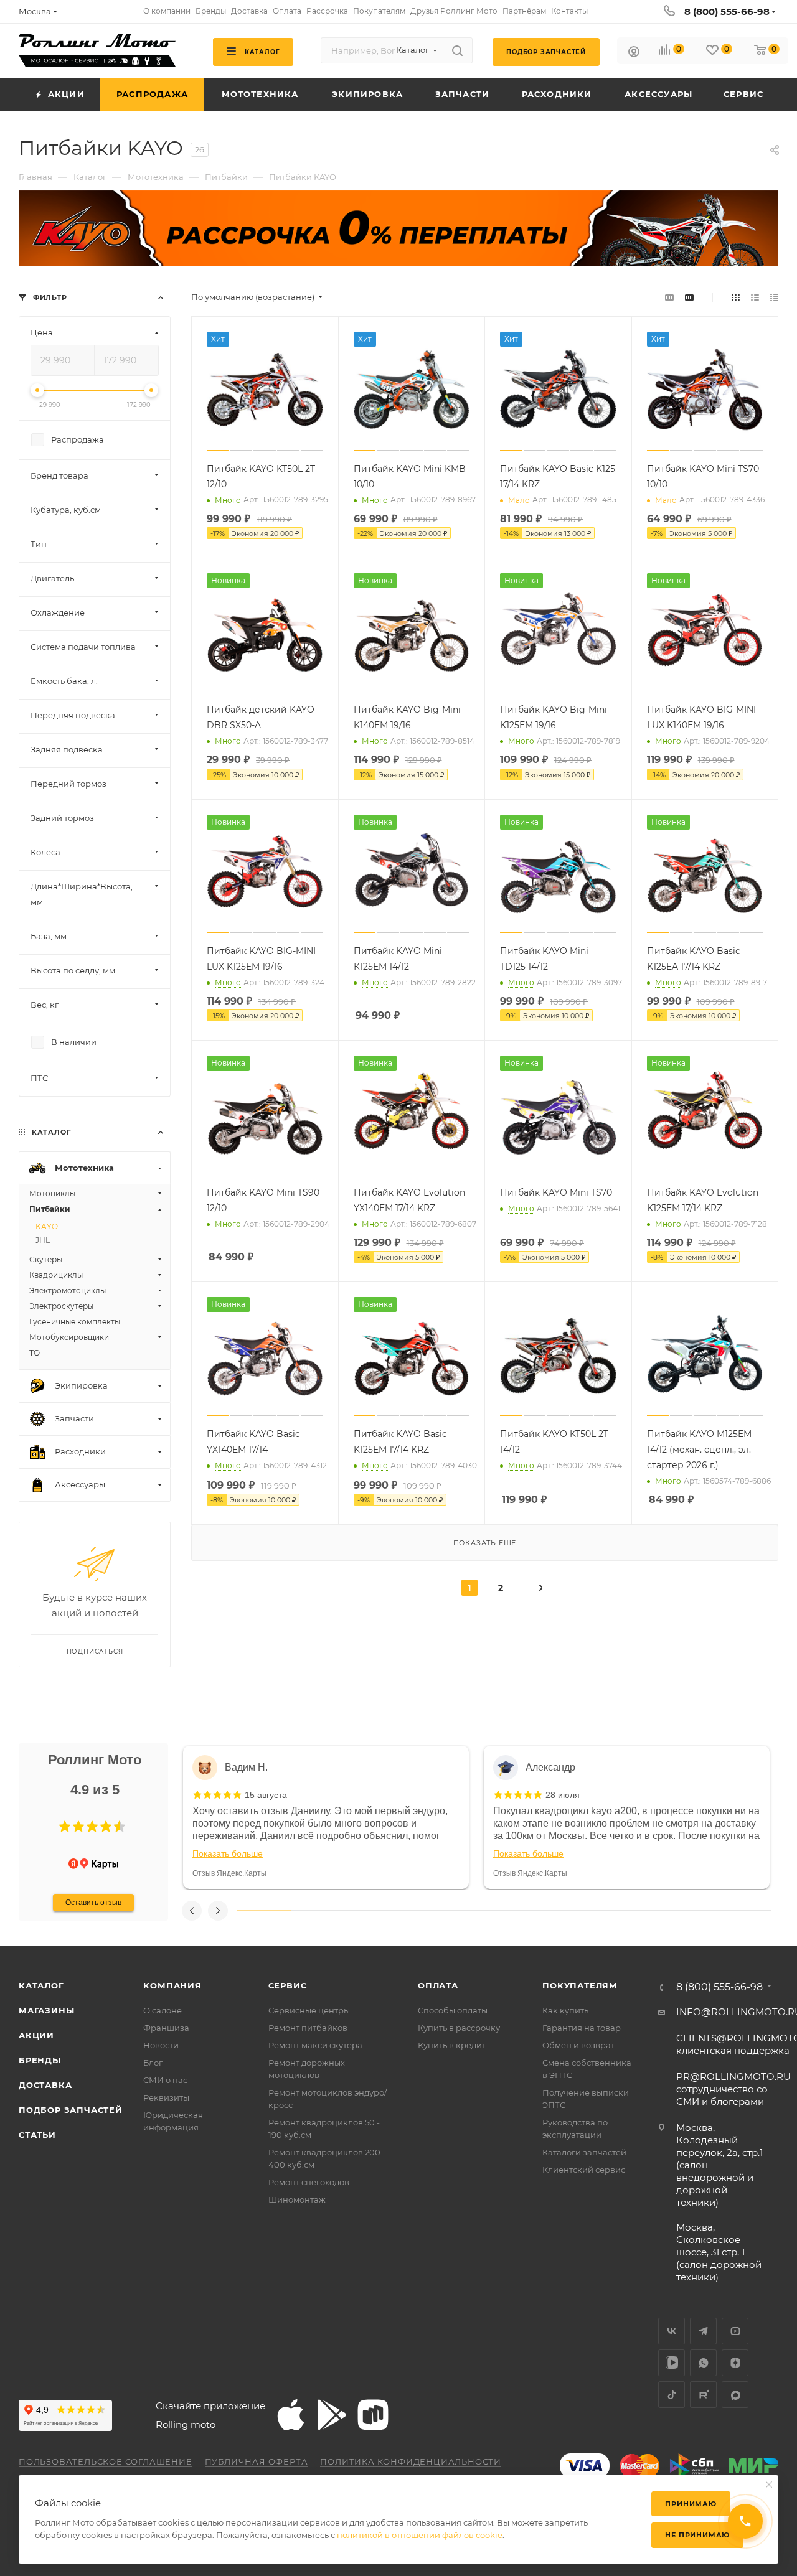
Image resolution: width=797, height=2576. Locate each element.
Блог (153, 2063)
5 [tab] (478, 1911)
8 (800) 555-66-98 (727, 12)
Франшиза (166, 2028)
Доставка (45, 2085)
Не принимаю (697, 2535)
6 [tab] (531, 1911)
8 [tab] (638, 1911)
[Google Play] (332, 2415)
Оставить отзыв (93, 1903)
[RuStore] (373, 2415)
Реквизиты (166, 2097)
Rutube (703, 2395)
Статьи (37, 2135)
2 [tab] (318, 1911)
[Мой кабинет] (634, 53)
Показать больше (228, 1853)
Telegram (703, 2331)
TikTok (672, 2395)
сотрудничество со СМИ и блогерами (733, 2089)
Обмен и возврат (578, 2045)
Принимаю (691, 2504)
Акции (36, 2035)
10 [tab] (744, 1911)
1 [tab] (264, 1911)
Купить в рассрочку (459, 2028)
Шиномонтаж (297, 2199)
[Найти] (457, 50)
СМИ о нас (165, 2080)
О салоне (163, 2010)
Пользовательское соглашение (106, 2461)
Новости (161, 2045)
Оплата (438, 1985)
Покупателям (580, 1985)
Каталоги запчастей (584, 2152)
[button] (65, 1827)
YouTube (735, 2331)
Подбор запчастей (71, 2110)
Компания (172, 1985)
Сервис (288, 1985)
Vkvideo (672, 2363)
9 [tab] (691, 1911)
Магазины (46, 2010)
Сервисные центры (309, 2010)
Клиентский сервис (584, 2170)
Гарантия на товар (582, 2028)
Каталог (41, 1985)
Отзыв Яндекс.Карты (229, 1873)
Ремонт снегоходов (309, 2182)
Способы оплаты (453, 2010)
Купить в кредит (452, 2045)
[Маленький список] (669, 297)
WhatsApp (703, 2363)
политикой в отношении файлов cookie (420, 2535)
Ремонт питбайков (308, 2028)
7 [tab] (584, 1911)
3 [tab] (370, 1911)
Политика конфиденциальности (411, 2461)
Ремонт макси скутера (315, 2045)
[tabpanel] (326, 1817)
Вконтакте (672, 2331)
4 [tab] (424, 1911)
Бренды (40, 2060)
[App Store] (291, 2415)
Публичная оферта (257, 2461)
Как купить (565, 2010)
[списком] (755, 297)
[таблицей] (774, 297)
